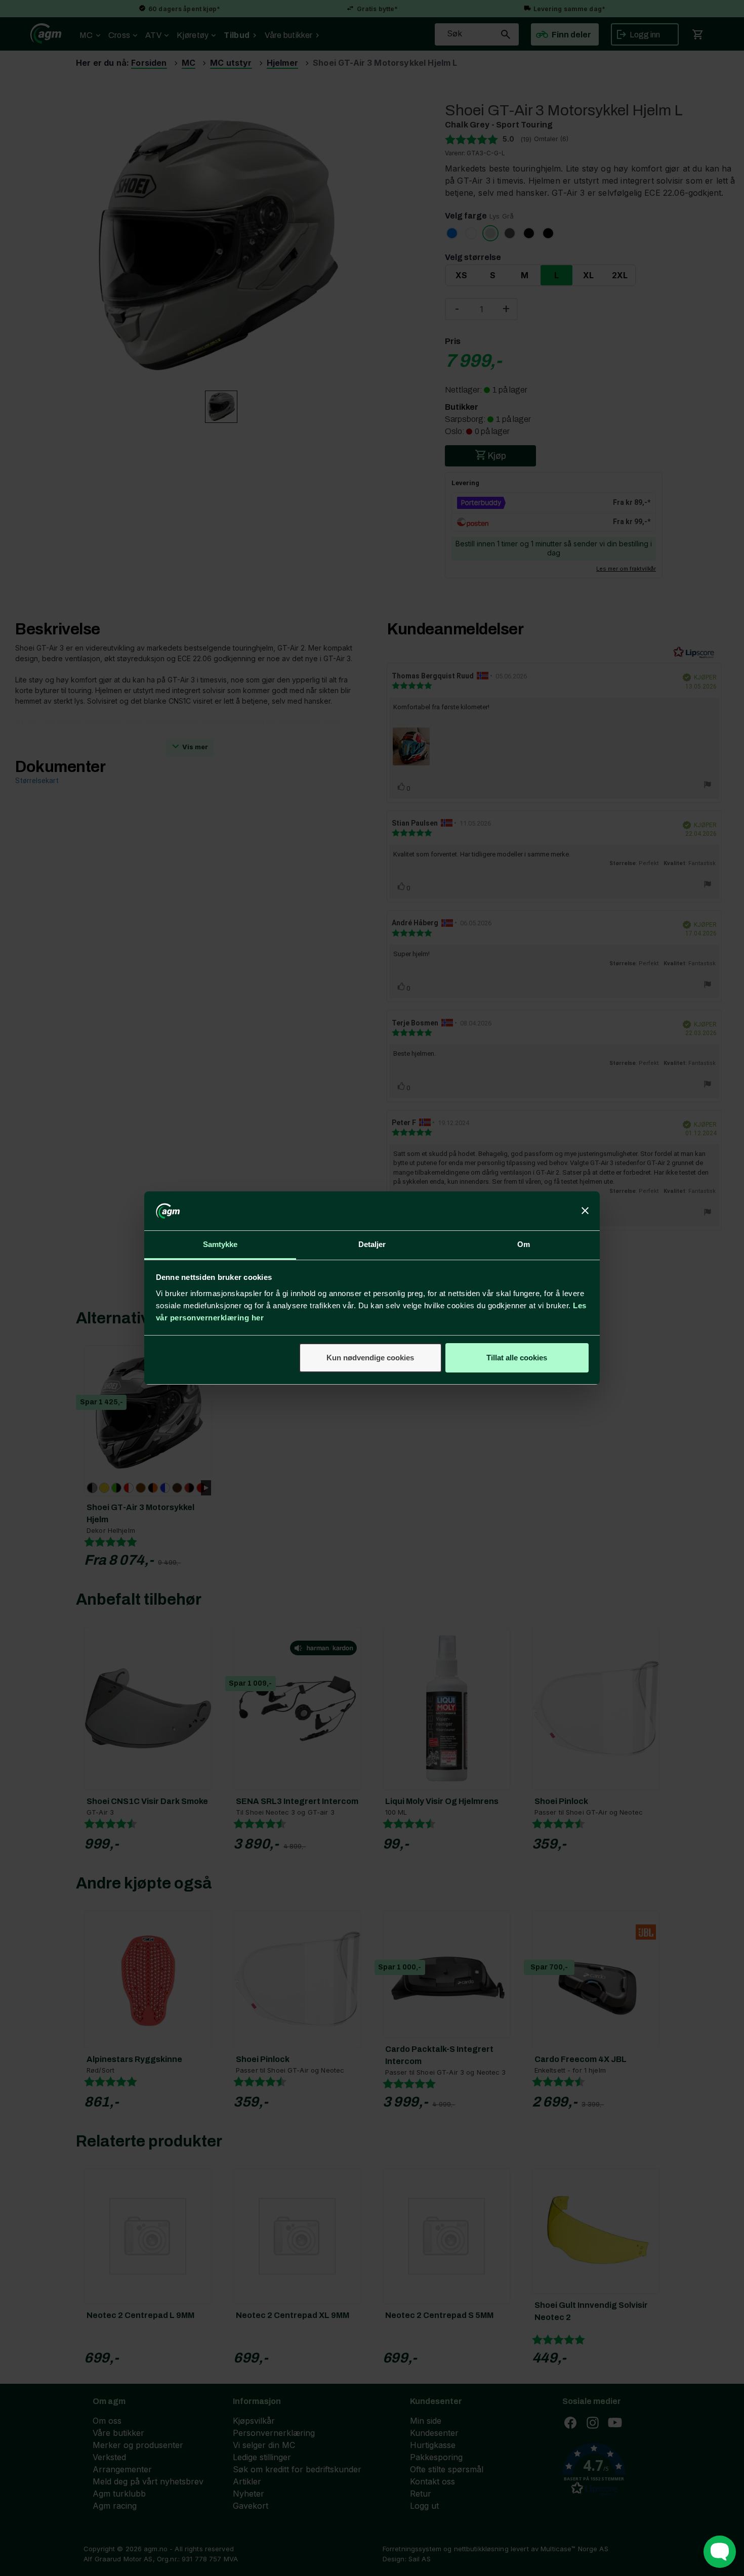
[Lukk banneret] (585, 1211)
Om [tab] (524, 1244)
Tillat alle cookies (517, 1358)
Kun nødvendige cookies (370, 1358)
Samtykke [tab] (220, 1244)
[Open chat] (720, 2552)
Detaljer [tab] (372, 1244)
